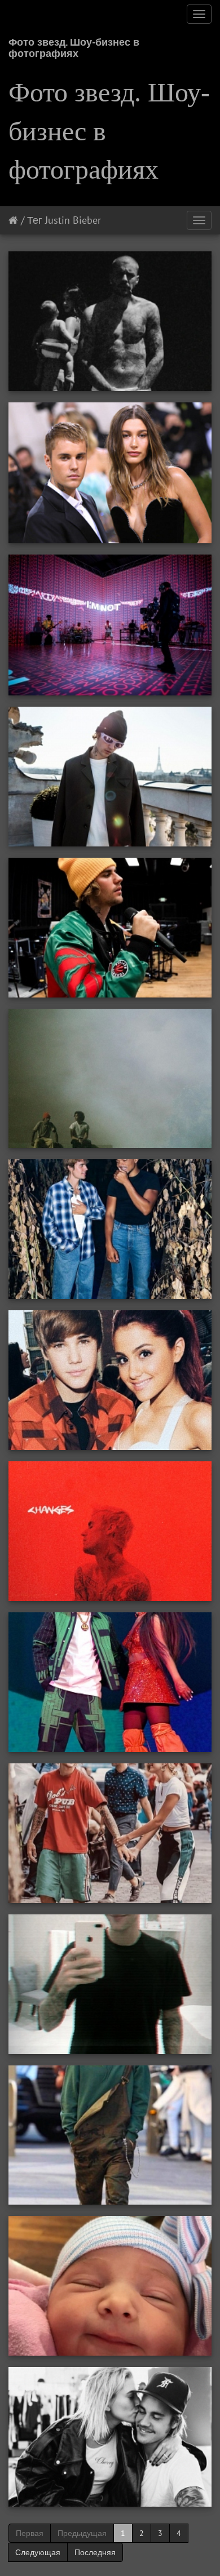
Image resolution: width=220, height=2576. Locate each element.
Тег (35, 220)
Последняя (95, 2552)
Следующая (38, 2552)
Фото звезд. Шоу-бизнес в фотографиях (74, 46)
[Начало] (13, 220)
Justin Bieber (73, 220)
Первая (30, 2533)
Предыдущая (82, 2533)
